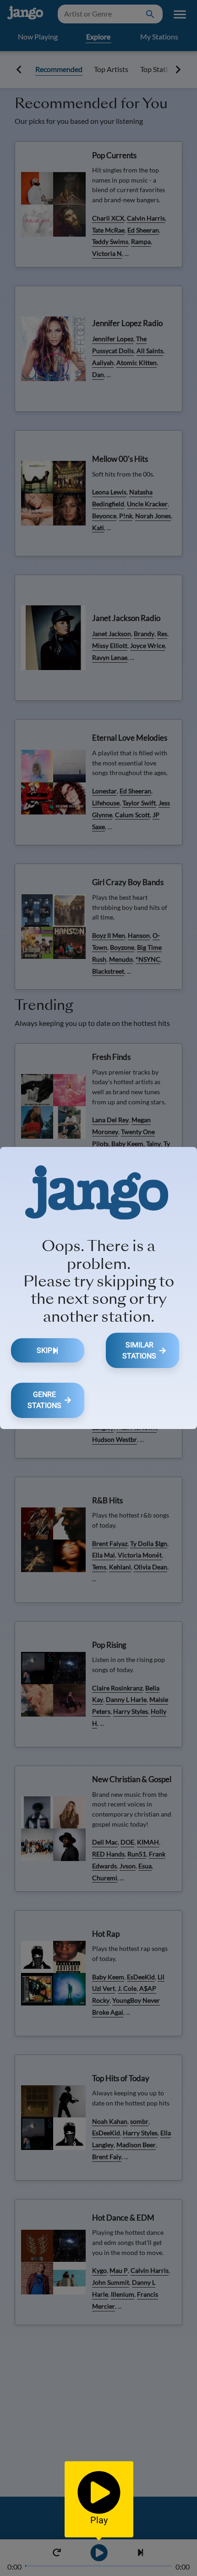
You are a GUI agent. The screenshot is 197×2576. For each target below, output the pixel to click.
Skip (44, 1350)
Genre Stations (44, 1400)
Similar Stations (139, 1350)
